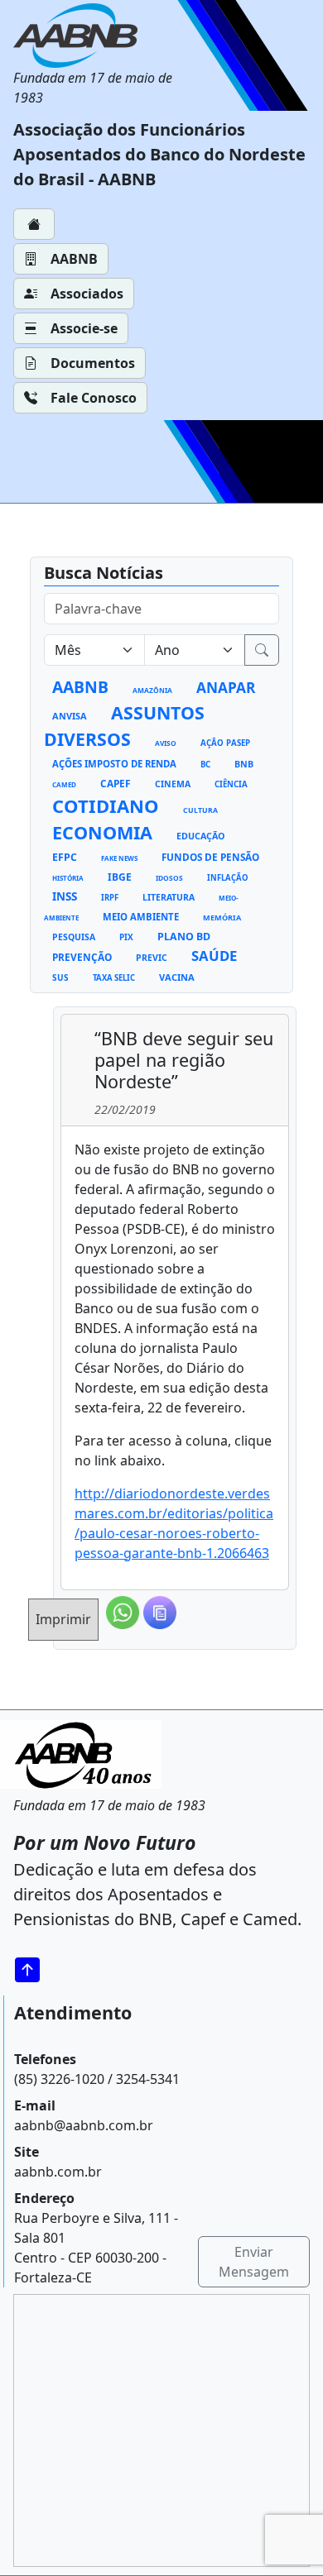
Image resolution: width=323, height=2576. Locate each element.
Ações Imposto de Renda (114, 764)
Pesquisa (74, 937)
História (68, 878)
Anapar (226, 688)
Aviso (166, 743)
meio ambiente (141, 917)
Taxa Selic (114, 978)
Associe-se (84, 328)
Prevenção (82, 957)
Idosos (169, 878)
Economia (102, 832)
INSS (65, 896)
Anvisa (70, 716)
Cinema (173, 784)
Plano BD (184, 937)
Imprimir (63, 1619)
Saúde (214, 956)
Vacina (177, 977)
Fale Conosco (94, 398)
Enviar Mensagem (254, 2262)
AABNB (74, 259)
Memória (222, 918)
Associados (87, 294)
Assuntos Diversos (124, 726)
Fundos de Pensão (210, 857)
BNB (244, 764)
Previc (152, 958)
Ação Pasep (225, 743)
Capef (116, 783)
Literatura (169, 897)
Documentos (93, 363)
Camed (64, 784)
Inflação (228, 878)
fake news (119, 858)
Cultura (200, 810)
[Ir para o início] (33, 1970)
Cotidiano (106, 805)
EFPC (65, 857)
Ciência (231, 784)
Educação (201, 836)
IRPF (110, 898)
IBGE (120, 877)
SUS (60, 977)
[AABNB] (99, 36)
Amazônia (152, 690)
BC (205, 765)
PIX (126, 937)
